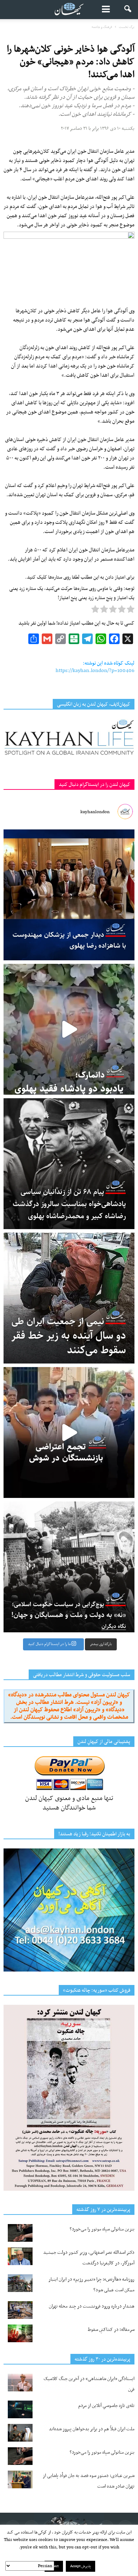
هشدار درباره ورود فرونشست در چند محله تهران (92, 2306)
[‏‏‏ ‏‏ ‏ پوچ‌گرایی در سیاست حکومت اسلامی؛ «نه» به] (69, 1567)
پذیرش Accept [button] (80, 2566)
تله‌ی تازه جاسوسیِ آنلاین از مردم (106, 2406)
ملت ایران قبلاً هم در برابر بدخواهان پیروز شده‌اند (92, 2429)
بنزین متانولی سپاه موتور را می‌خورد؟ (102, 2229)
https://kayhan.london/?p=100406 (95, 671)
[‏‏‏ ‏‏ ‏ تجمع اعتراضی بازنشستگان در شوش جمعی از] (69, 1432)
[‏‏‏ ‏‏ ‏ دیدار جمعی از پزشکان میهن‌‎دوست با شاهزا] (69, 895)
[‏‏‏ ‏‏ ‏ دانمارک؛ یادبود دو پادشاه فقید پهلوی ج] (69, 1029)
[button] (128, 10)
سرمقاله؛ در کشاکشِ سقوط (111, 2330)
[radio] (131, 611)
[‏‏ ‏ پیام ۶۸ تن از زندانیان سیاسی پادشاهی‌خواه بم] (69, 1164)
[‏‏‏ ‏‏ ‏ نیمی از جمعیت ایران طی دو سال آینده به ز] (69, 1298)
